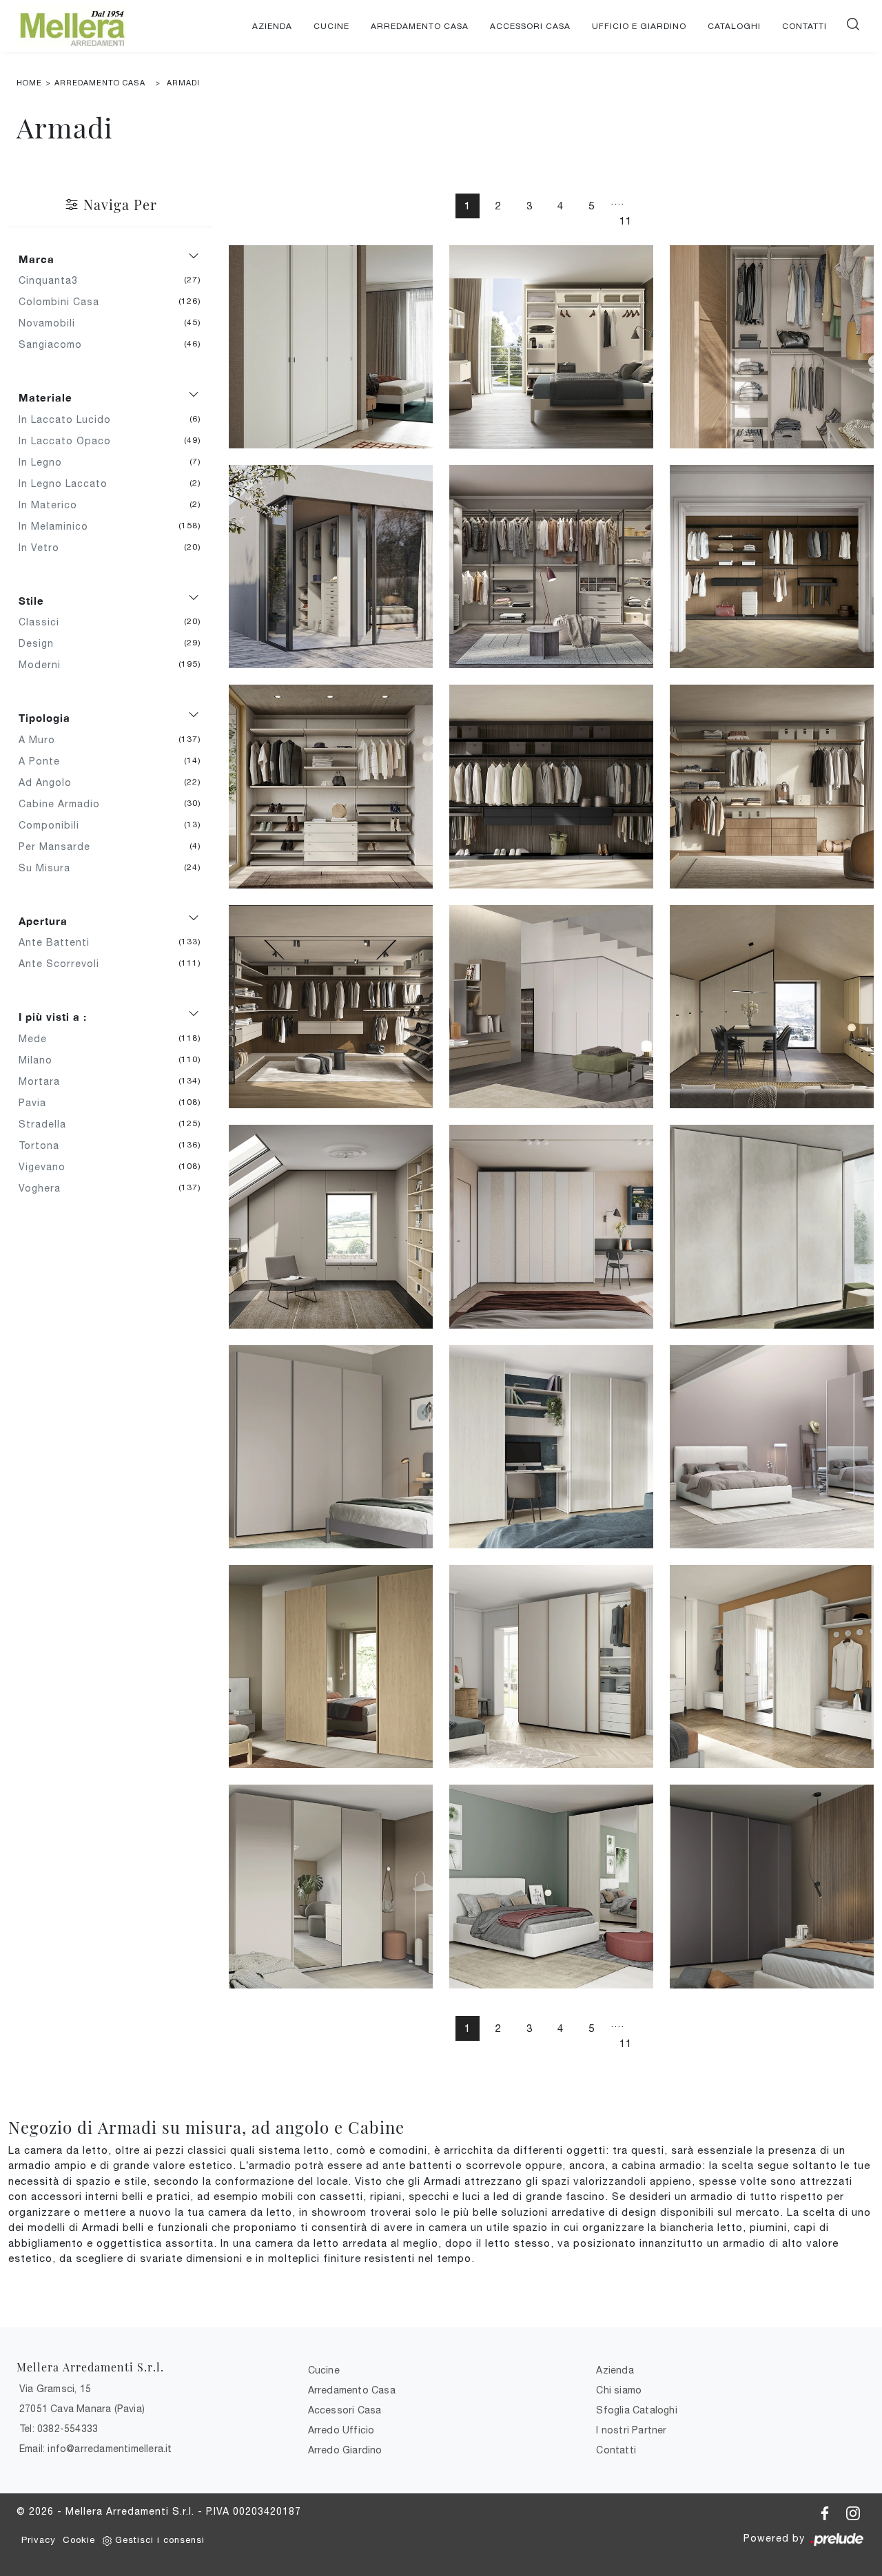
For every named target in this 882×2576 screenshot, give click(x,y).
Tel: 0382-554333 (59, 2429)
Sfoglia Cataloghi (636, 2410)
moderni (45, 665)
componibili (54, 825)
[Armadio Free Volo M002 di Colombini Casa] (331, 1886)
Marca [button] (37, 259)
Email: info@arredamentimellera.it (96, 2449)
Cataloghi (734, 26)
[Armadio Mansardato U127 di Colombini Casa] (772, 1007)
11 (626, 221)
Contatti (804, 26)
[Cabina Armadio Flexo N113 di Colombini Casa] (772, 347)
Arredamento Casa (420, 26)
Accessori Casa (530, 26)
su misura (50, 868)
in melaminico (59, 526)
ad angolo (50, 782)
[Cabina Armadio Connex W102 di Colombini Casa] (772, 786)
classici (44, 622)
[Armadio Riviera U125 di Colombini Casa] (551, 1226)
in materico (53, 505)
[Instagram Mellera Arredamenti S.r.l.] (853, 2511)
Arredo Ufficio (341, 2430)
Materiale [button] (45, 397)
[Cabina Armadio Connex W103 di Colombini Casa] (551, 786)
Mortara (44, 1081)
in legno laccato (68, 484)
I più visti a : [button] (53, 1017)
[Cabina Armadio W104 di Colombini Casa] (551, 567)
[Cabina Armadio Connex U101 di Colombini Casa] (331, 786)
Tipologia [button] (44, 718)
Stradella (48, 1124)
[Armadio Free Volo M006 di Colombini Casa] (551, 1666)
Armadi (183, 83)
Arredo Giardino (345, 2450)
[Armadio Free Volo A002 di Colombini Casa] (551, 1886)
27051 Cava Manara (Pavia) (82, 2409)
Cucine (331, 26)
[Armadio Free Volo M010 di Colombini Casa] (772, 1447)
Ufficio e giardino (639, 26)
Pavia (38, 1103)
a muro (42, 740)
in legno (45, 462)
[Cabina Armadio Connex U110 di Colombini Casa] (772, 567)
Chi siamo (619, 2390)
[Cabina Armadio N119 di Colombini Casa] (331, 567)
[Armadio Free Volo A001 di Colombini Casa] (772, 1886)
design (41, 643)
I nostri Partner (631, 2430)
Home (29, 83)
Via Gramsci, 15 (55, 2389)
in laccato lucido (70, 419)
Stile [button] (31, 601)
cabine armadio (64, 804)
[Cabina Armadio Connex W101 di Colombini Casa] (331, 1007)
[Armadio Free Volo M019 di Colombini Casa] (772, 1226)
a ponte (44, 761)
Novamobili (52, 323)
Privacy (39, 2540)
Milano (41, 1060)
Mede (38, 1039)
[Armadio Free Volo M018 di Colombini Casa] (331, 1447)
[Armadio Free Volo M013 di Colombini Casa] (551, 1447)
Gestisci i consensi (160, 2540)
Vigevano (47, 1167)
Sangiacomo (55, 344)
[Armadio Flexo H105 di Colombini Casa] (551, 347)
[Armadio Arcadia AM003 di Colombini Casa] (331, 347)
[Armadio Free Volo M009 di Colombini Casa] (331, 1666)
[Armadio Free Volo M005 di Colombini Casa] (772, 1666)
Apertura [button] (43, 921)
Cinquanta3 (53, 280)
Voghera (45, 1188)
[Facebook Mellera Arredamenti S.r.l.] (827, 2511)
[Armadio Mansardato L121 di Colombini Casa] (551, 1007)
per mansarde (60, 846)
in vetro (44, 548)
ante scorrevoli (64, 964)
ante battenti (59, 942)
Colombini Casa (64, 302)
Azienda (272, 26)
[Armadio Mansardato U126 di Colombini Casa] (331, 1226)
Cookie (79, 2540)
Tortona (44, 1145)
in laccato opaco (70, 441)
